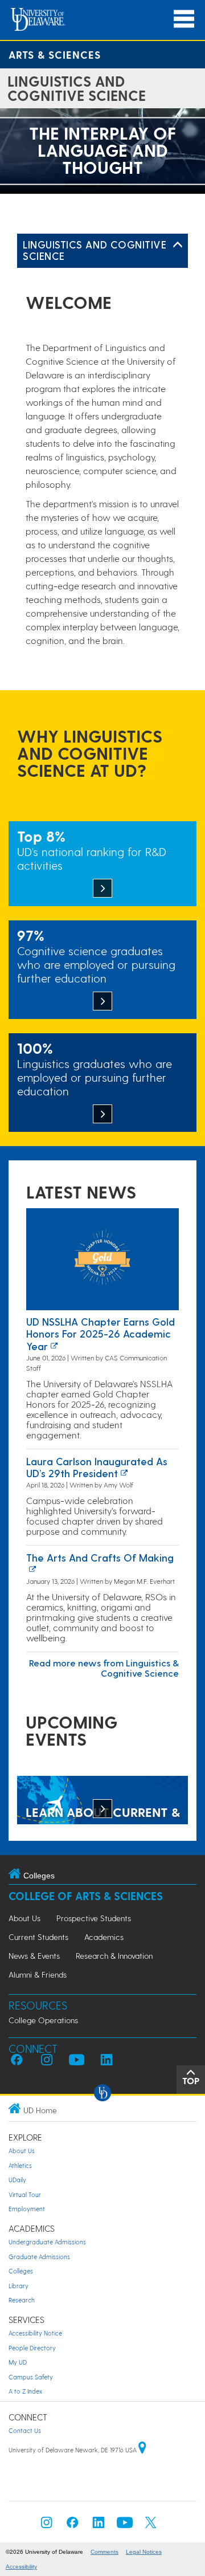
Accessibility (21, 2567)
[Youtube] (125, 2526)
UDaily (17, 2180)
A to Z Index (25, 2391)
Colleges (21, 2271)
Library (19, 2286)
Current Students (38, 1937)
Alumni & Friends (38, 1974)
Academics (104, 1937)
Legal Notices (144, 2552)
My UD (18, 2362)
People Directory (32, 2348)
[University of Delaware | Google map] (142, 2450)
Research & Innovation (114, 1956)
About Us (24, 1918)
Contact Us (25, 2430)
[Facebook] (72, 2526)
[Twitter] (151, 2526)
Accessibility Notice (35, 2333)
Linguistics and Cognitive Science (95, 250)
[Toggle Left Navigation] (178, 245)
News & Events (34, 1956)
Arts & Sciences (55, 54)
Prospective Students (94, 1918)
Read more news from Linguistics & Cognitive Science (104, 1668)
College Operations (43, 2020)
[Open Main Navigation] (184, 19)
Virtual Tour (25, 2194)
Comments (104, 2552)
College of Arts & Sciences (86, 1896)
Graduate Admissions (39, 2257)
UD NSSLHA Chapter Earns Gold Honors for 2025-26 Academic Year (101, 1334)
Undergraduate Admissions (47, 2242)
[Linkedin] (99, 2526)
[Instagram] (47, 2526)
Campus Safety (31, 2377)
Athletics (20, 2165)
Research (22, 2300)
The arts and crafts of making (100, 1557)
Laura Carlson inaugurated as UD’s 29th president (97, 1467)
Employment (27, 2209)
